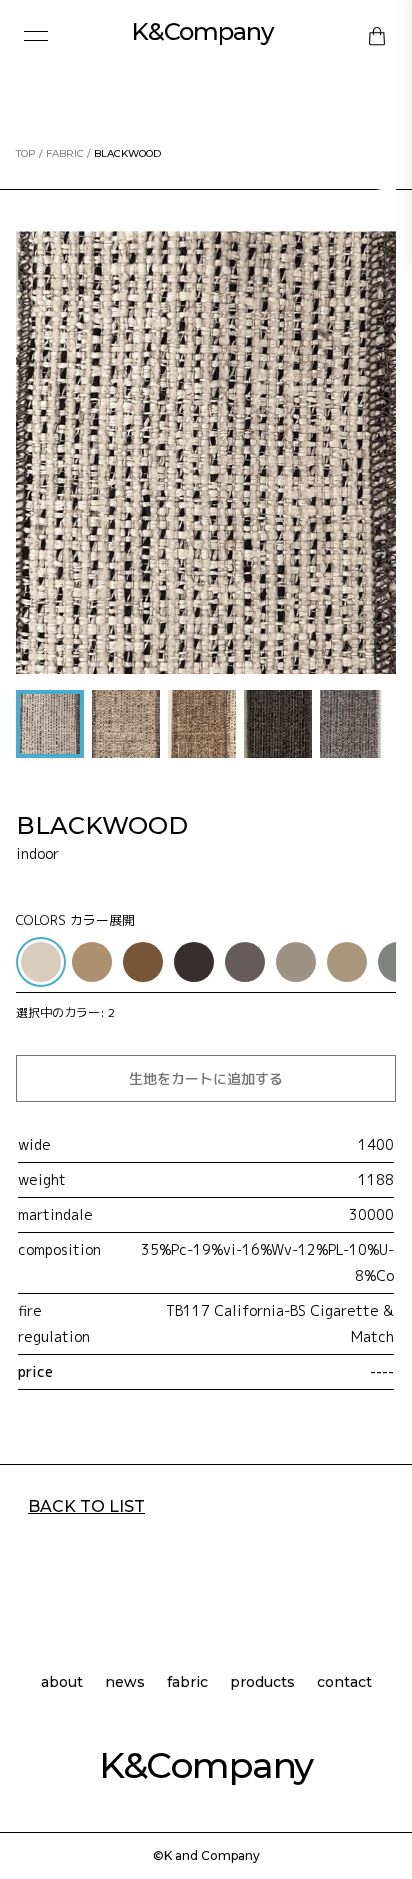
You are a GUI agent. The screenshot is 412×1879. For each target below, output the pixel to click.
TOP (26, 153)
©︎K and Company (206, 1855)
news (125, 1682)
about (62, 1682)
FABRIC (65, 153)
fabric (187, 1682)
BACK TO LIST (86, 1506)
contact (344, 1682)
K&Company (202, 31)
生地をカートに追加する (206, 1078)
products (262, 1682)
